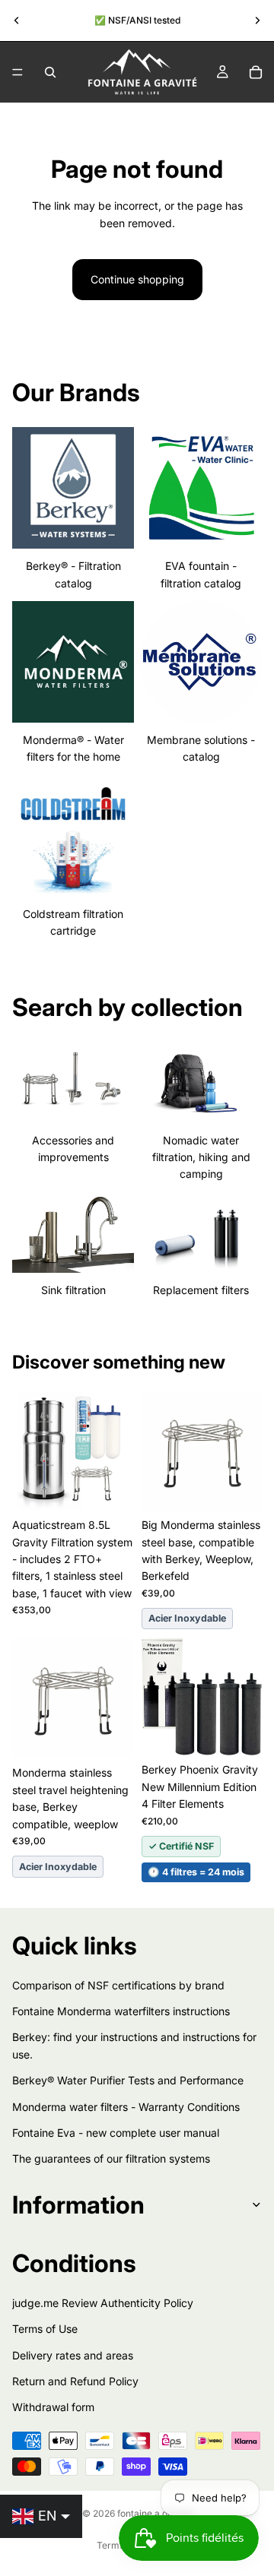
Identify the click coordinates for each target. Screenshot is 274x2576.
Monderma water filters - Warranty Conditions (126, 2106)
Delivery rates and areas (73, 2354)
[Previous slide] (17, 21)
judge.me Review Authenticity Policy (103, 2302)
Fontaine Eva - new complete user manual (116, 2133)
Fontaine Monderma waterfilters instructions (121, 2011)
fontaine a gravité (155, 2513)
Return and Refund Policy (75, 2381)
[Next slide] (257, 21)
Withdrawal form (53, 2407)
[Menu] (18, 72)
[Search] (50, 72)
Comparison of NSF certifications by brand (118, 1984)
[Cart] (256, 72)
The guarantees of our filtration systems (111, 2158)
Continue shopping (137, 279)
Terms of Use (45, 2329)
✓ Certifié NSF (181, 1846)
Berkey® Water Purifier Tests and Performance (128, 2080)
